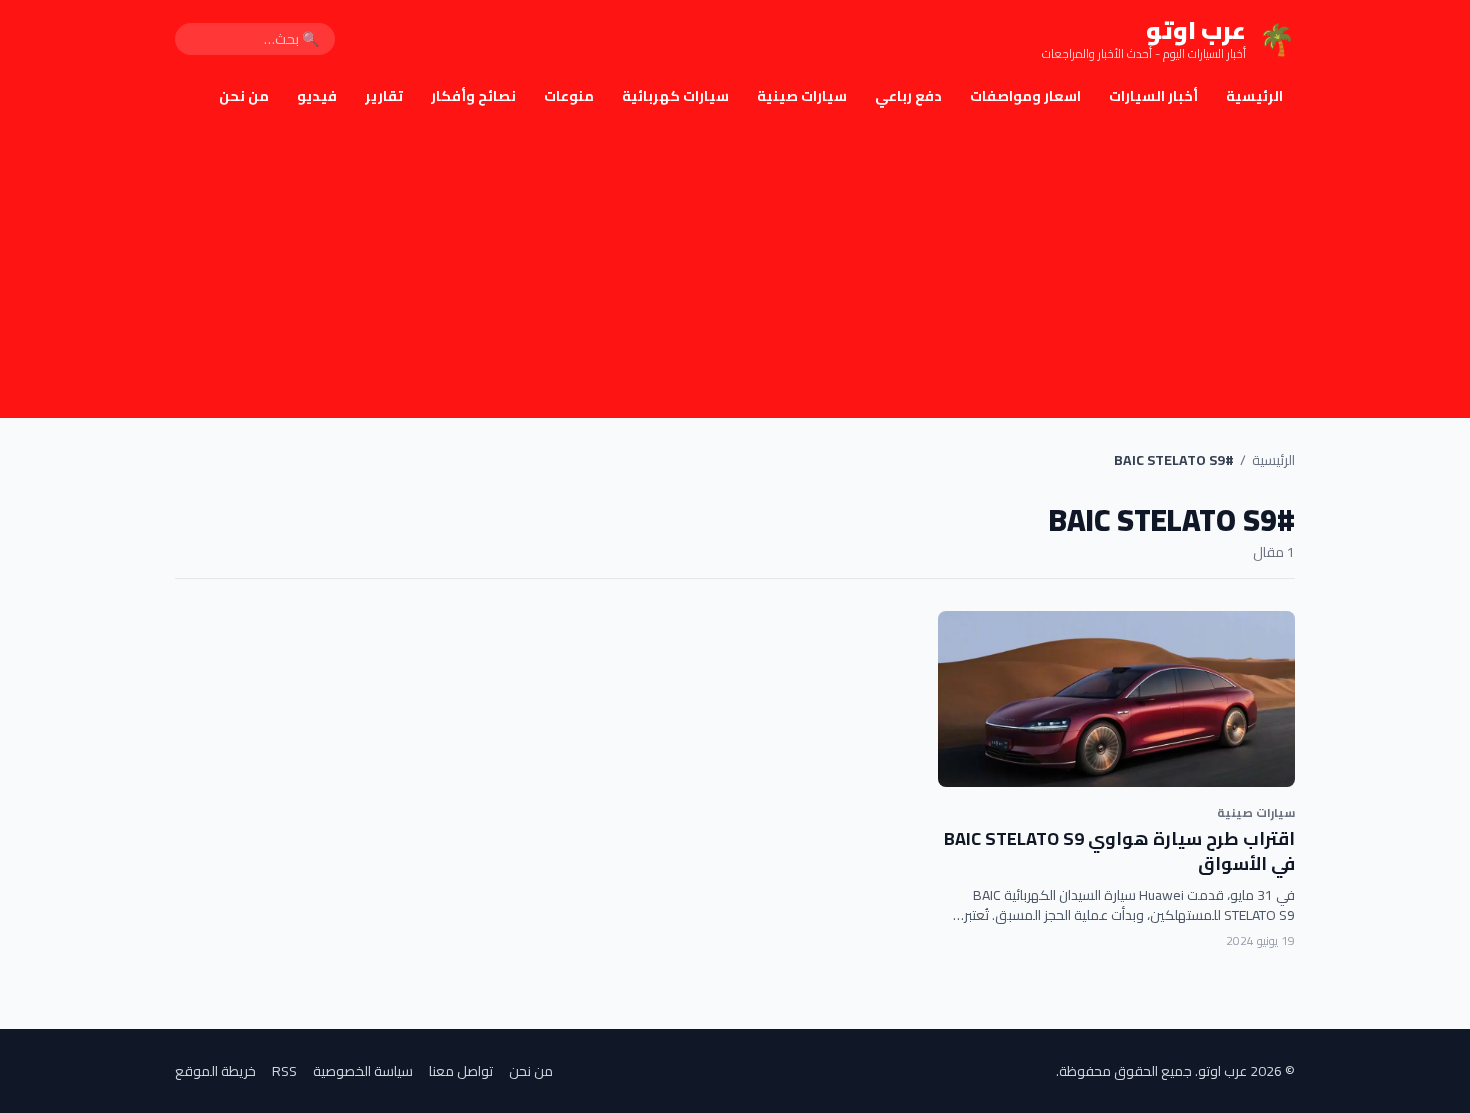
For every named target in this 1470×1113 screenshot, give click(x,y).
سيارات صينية (802, 96)
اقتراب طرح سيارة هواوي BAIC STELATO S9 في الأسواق (1119, 851)
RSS (284, 1071)
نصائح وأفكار (473, 96)
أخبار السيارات (1153, 96)
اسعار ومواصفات (1025, 96)
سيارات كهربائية (675, 96)
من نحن (244, 96)
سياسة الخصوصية (363, 1071)
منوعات (569, 96)
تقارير (384, 96)
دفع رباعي (908, 96)
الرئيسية (1254, 96)
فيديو (317, 96)
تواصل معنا (461, 1071)
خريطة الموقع (215, 1071)
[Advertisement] (735, 268)
